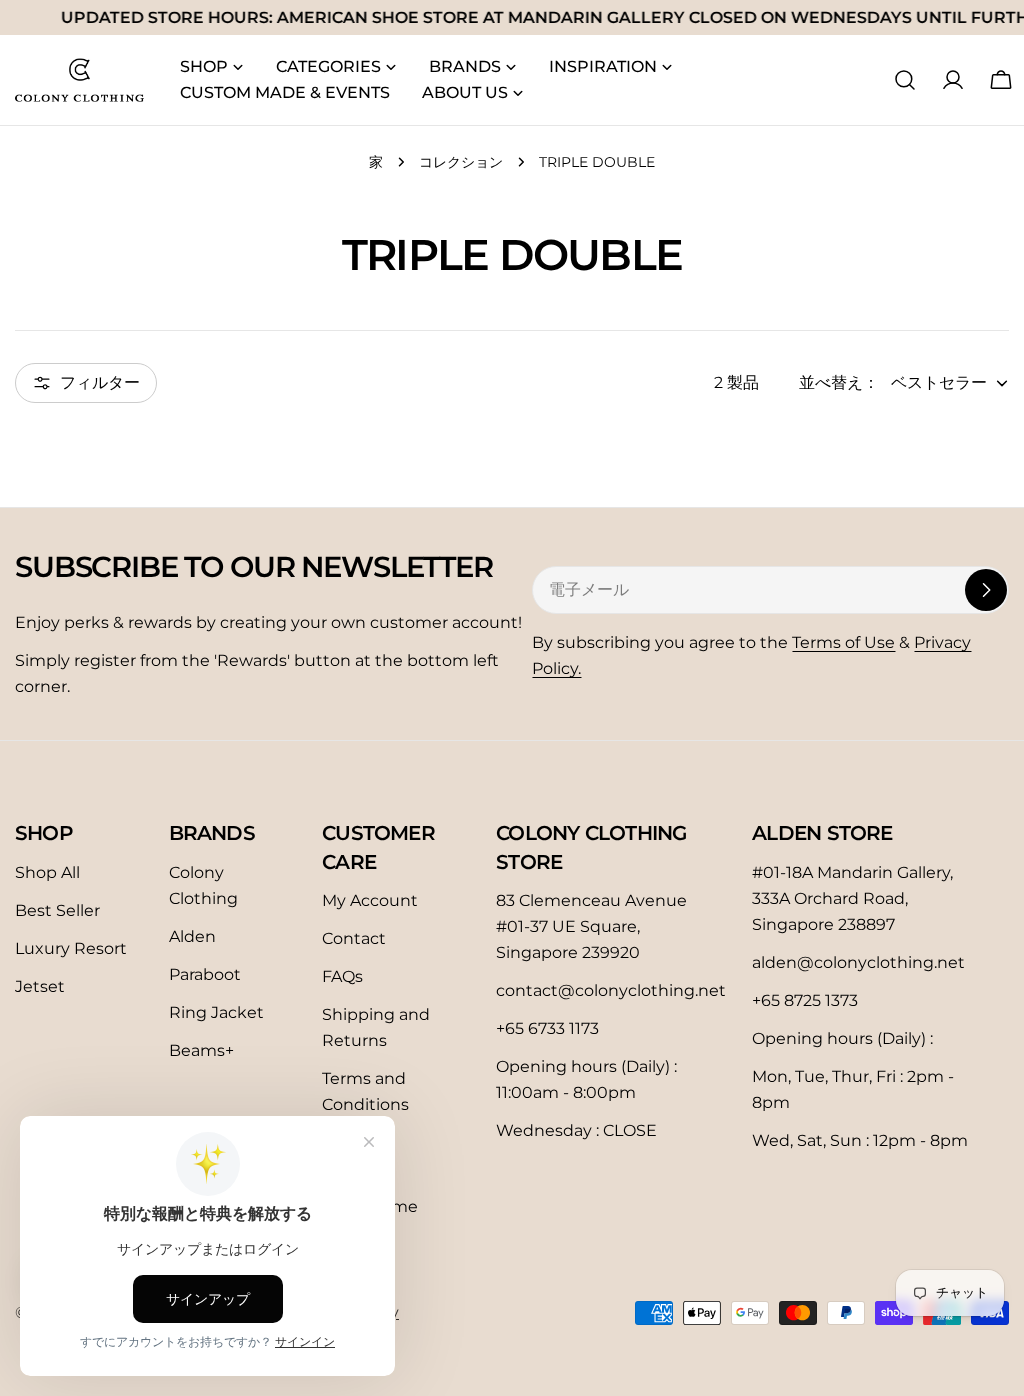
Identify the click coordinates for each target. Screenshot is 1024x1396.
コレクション (461, 162)
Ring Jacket (216, 1012)
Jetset (40, 986)
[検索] (905, 80)
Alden (192, 936)
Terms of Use (843, 642)
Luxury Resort (71, 948)
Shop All (47, 872)
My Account (370, 900)
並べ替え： (839, 382)
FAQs (342, 976)
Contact (354, 938)
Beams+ (201, 1050)
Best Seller (57, 910)
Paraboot (205, 974)
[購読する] (986, 590)
